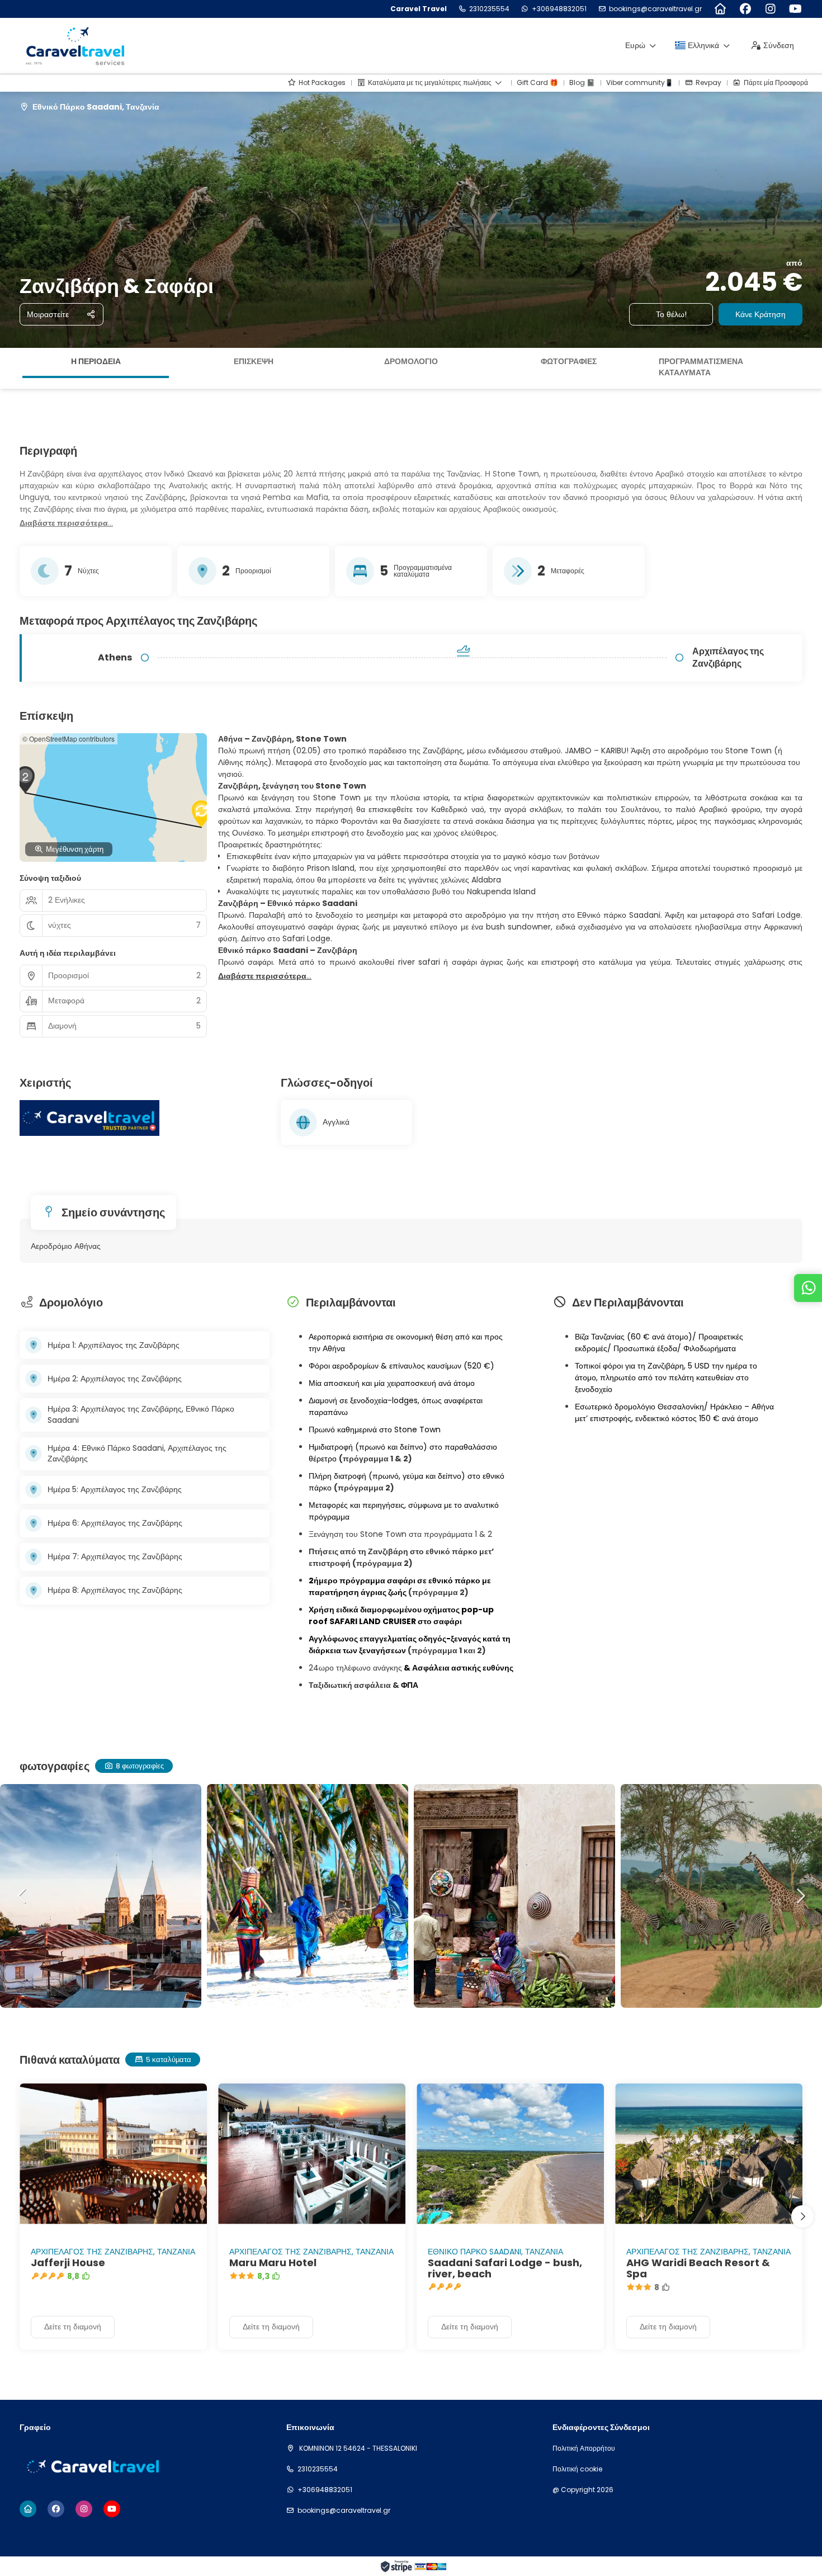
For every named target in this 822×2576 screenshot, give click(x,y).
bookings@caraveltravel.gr (655, 9)
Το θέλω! (671, 314)
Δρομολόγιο (411, 361)
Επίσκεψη (254, 361)
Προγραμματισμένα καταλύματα (701, 367)
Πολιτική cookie (577, 2469)
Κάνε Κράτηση (760, 314)
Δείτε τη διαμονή (73, 2327)
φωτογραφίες (569, 361)
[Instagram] (770, 9)
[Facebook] (745, 9)
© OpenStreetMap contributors (68, 739)
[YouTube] (795, 9)
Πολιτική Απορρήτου (584, 2448)
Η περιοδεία (96, 361)
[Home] (720, 9)
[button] (11, 369)
